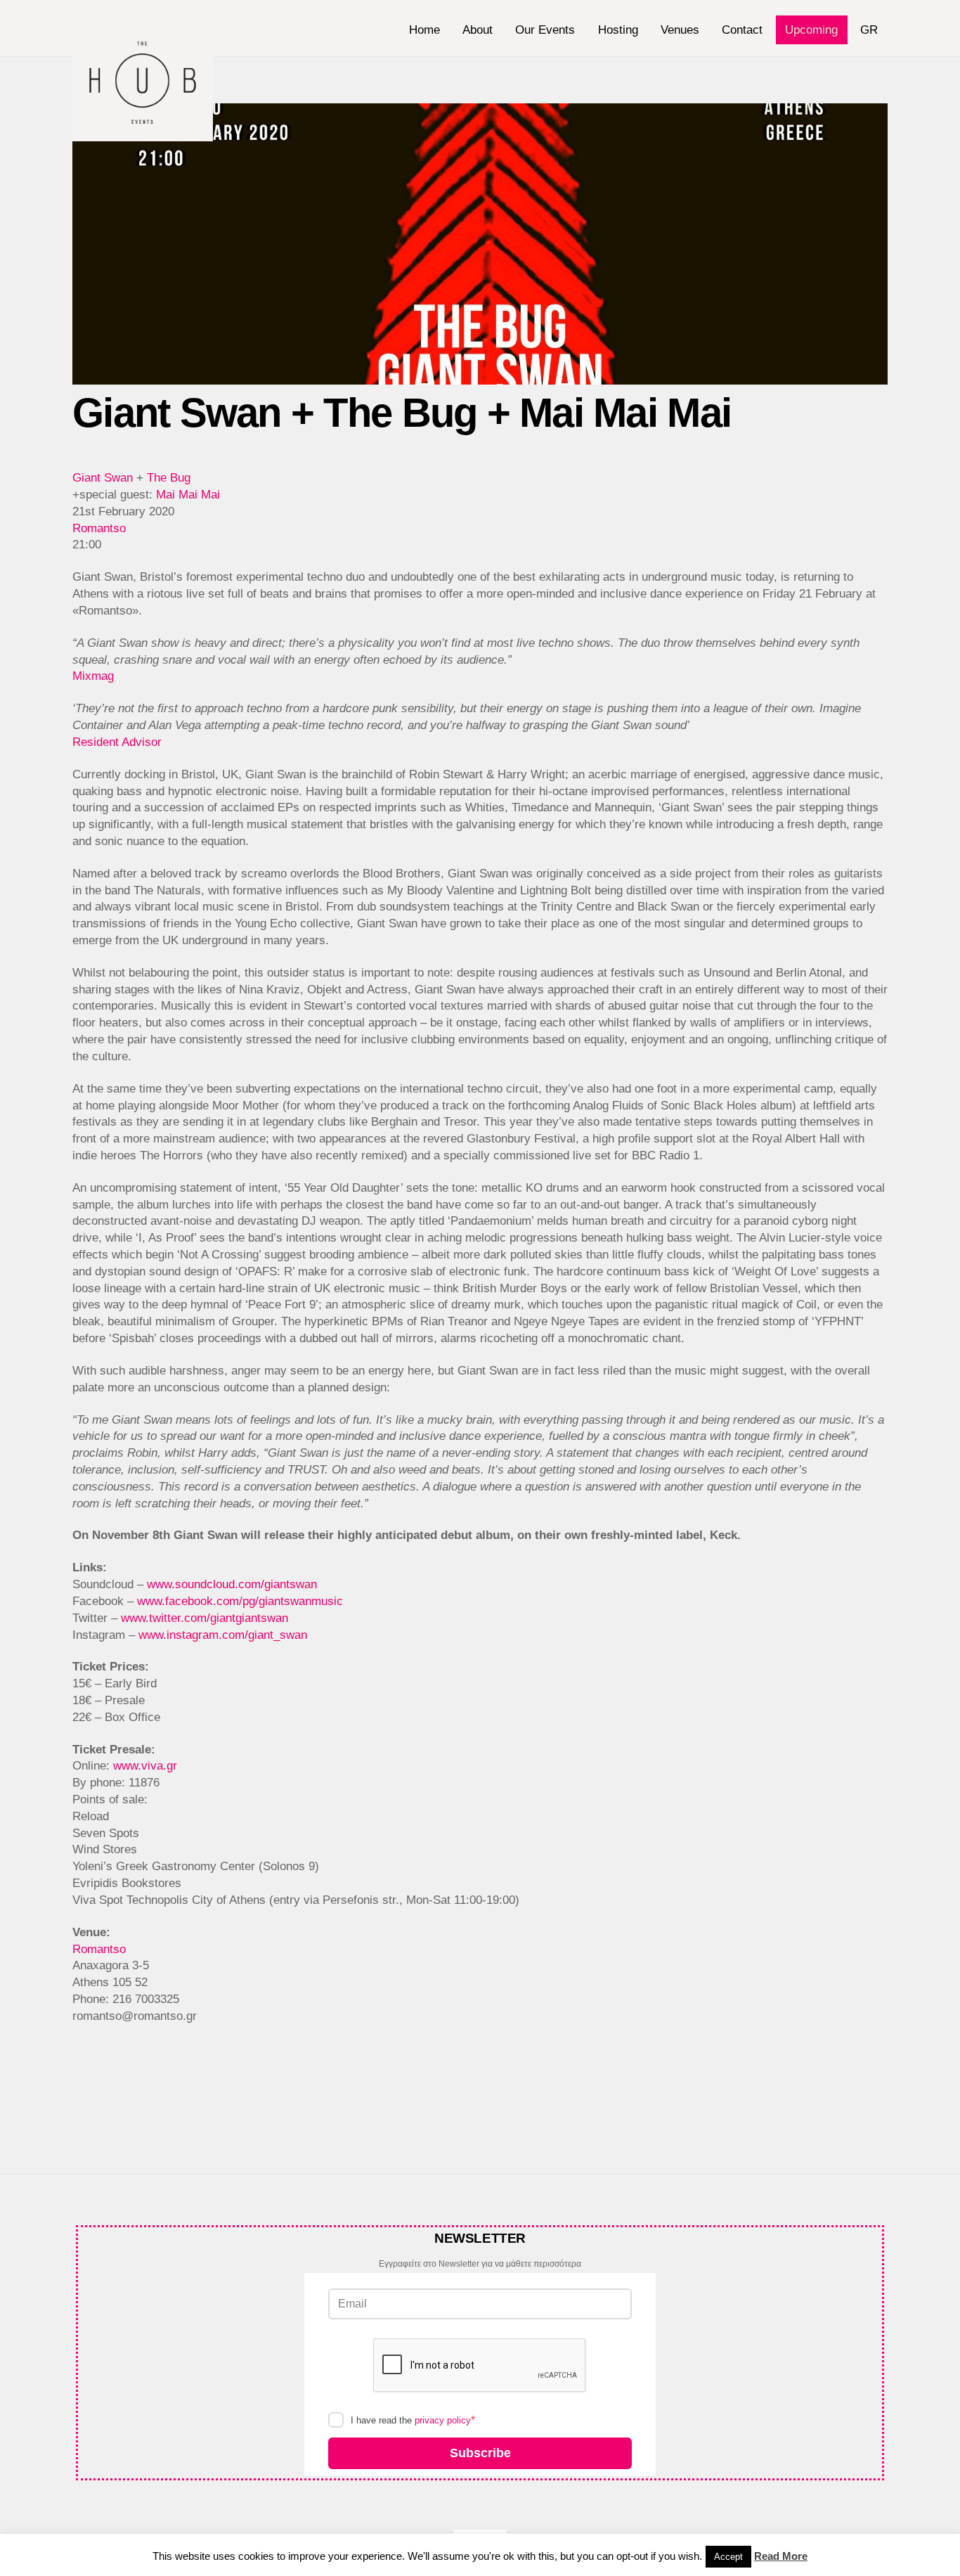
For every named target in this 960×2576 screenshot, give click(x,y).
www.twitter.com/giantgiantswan (205, 1618)
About (478, 30)
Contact (742, 30)
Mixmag (93, 676)
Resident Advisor (117, 742)
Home (424, 30)
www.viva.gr (145, 1766)
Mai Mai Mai (188, 495)
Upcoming (811, 30)
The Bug (169, 478)
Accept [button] (728, 2557)
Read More (781, 2556)
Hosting (618, 30)
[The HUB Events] (143, 134)
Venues (680, 30)
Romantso (99, 528)
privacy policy (443, 2420)
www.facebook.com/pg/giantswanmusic (240, 1601)
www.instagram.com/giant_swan (223, 1635)
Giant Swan (103, 478)
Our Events (545, 30)
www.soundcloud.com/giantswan (232, 1584)
